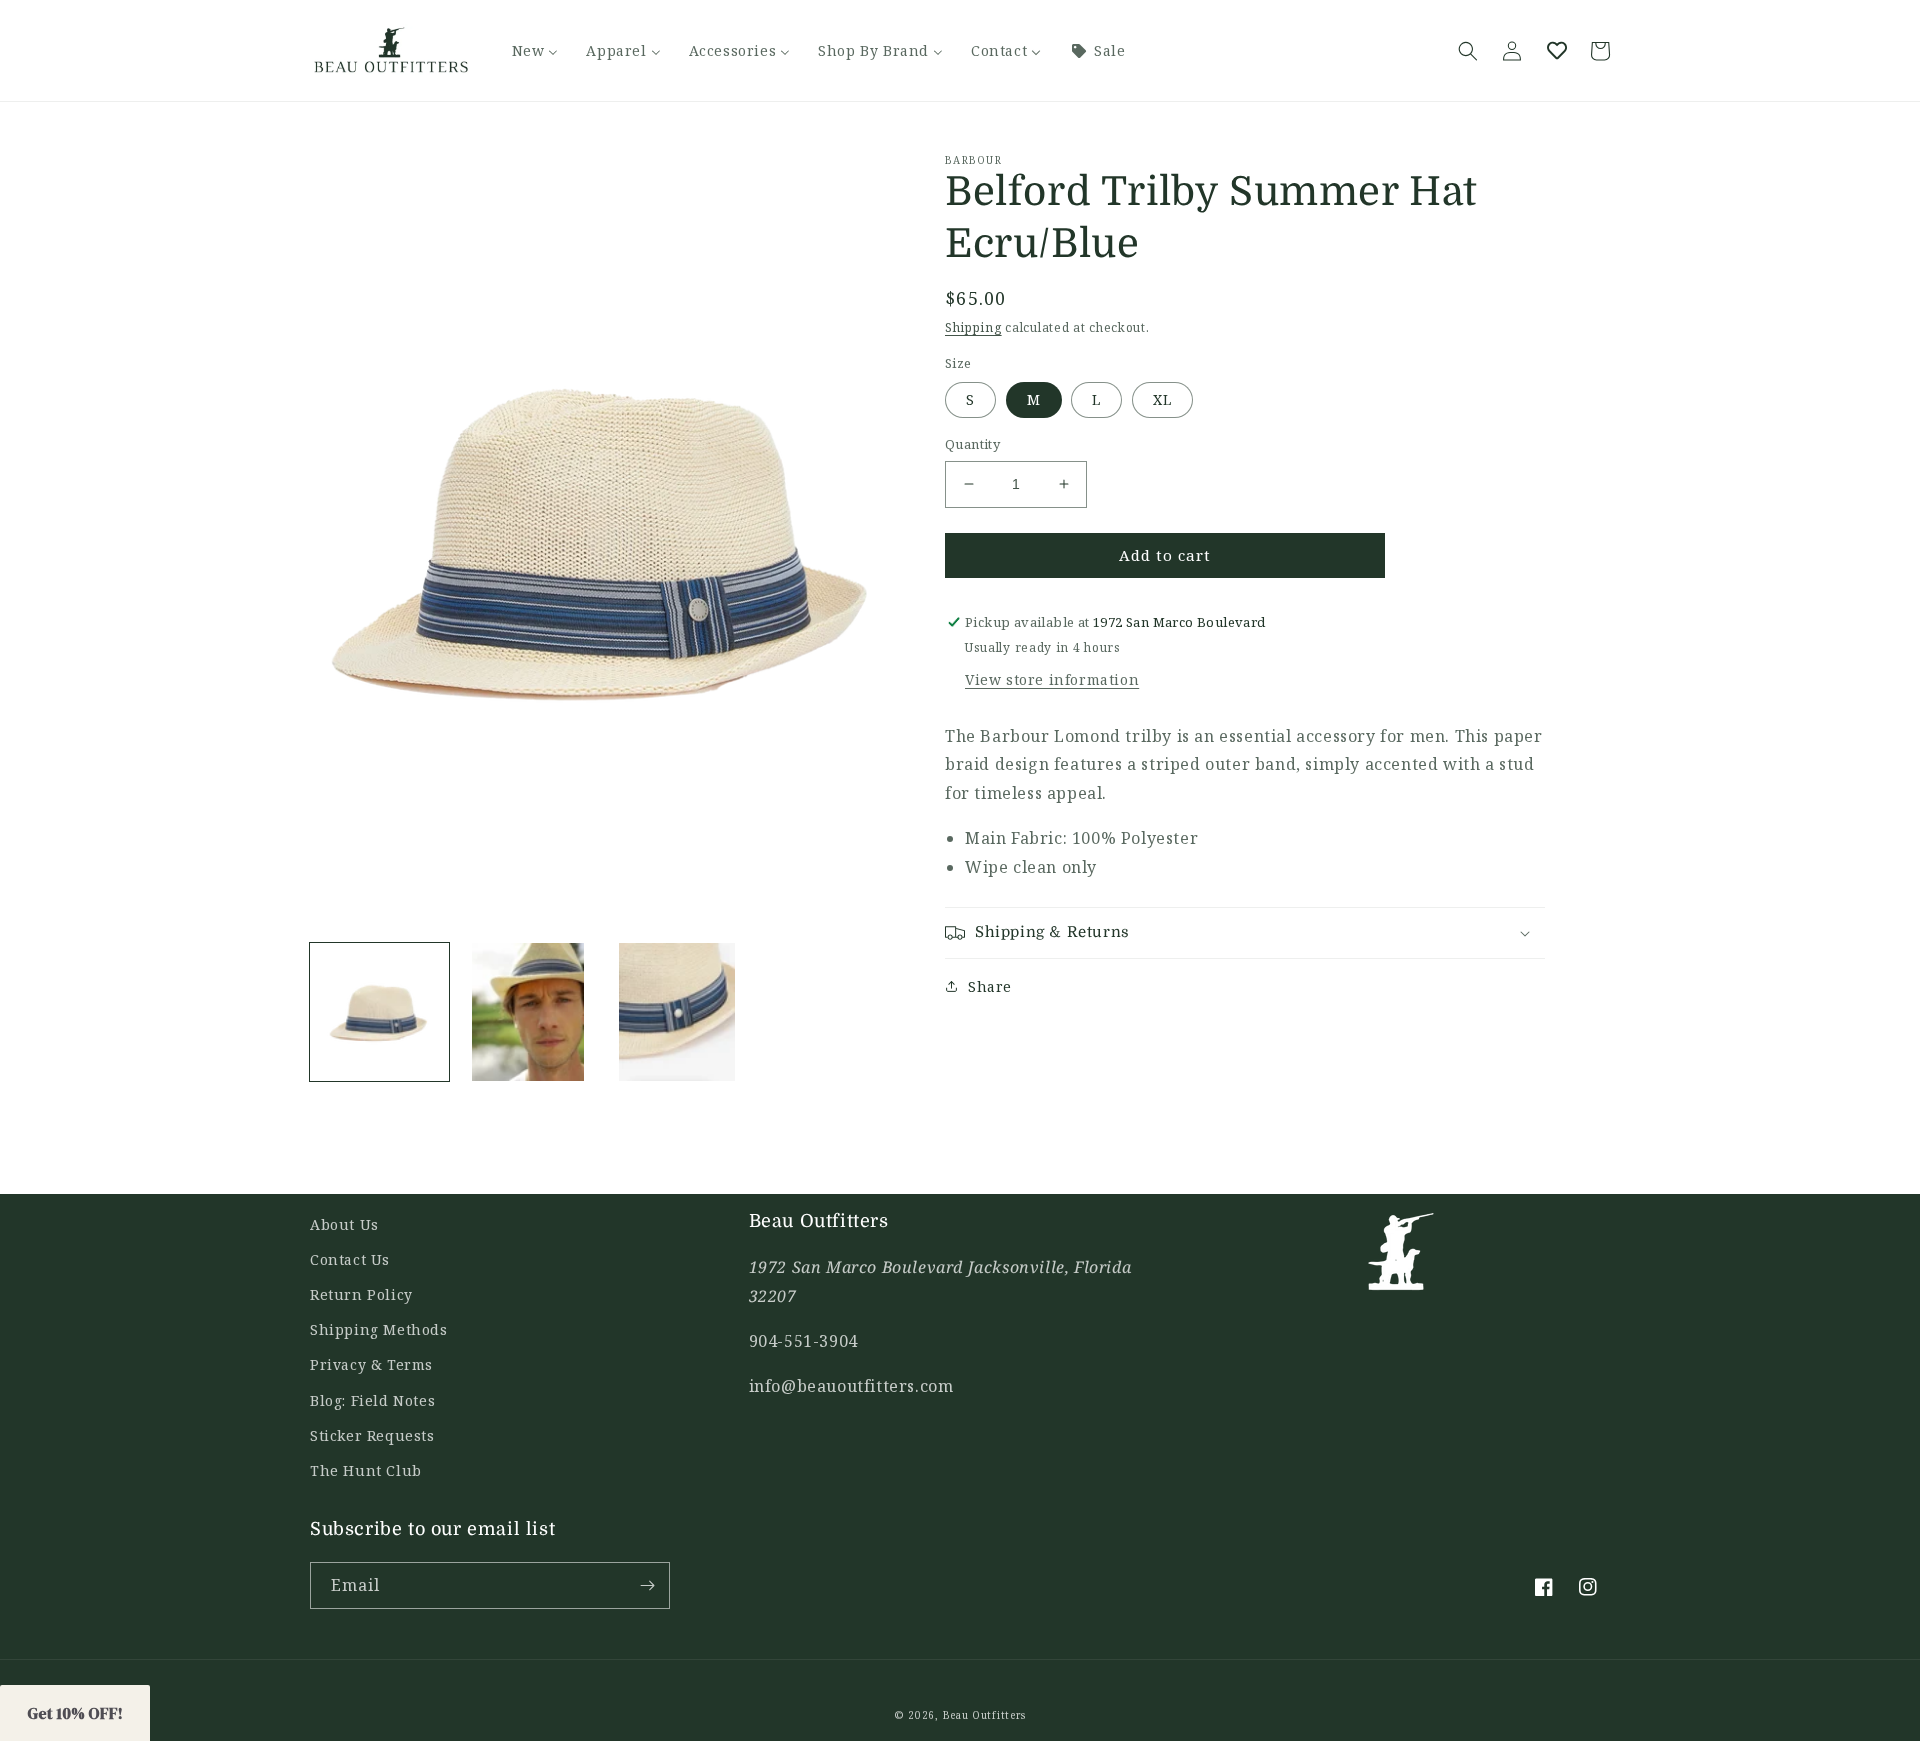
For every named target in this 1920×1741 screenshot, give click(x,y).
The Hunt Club (366, 1470)
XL (1162, 399)
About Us (344, 1224)
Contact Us (350, 1259)
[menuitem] (535, 51)
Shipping (973, 327)
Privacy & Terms (371, 1364)
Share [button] (990, 986)
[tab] (1245, 853)
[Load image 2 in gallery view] (528, 1012)
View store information (1052, 679)
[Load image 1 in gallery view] (379, 1012)
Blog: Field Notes (372, 1400)
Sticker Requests (372, 1435)
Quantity (972, 444)
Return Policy (361, 1294)
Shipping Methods (379, 1329)
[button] (1468, 51)
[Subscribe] (647, 1585)
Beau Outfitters (985, 1715)
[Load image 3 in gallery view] (677, 1012)
